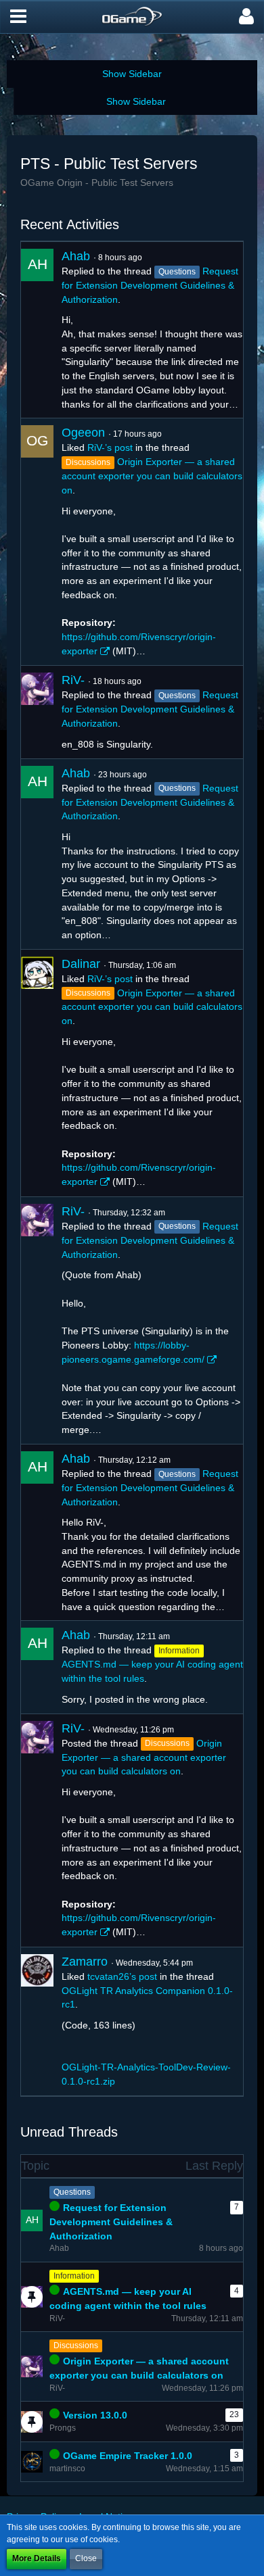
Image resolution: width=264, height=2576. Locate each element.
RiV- (73, 680)
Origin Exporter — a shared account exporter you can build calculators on (152, 476)
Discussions (76, 2346)
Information (74, 2276)
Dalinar (81, 964)
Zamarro (85, 1962)
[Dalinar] (37, 1073)
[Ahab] (37, 330)
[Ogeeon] (37, 542)
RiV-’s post (110, 447)
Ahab (76, 256)
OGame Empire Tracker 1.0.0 (128, 2456)
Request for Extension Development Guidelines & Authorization (150, 285)
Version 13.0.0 (95, 2415)
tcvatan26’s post (122, 1976)
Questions (72, 2192)
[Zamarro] (37, 2021)
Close (86, 2558)
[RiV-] (37, 712)
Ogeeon (83, 433)
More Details (37, 2558)
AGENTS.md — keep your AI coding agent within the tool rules (128, 2299)
